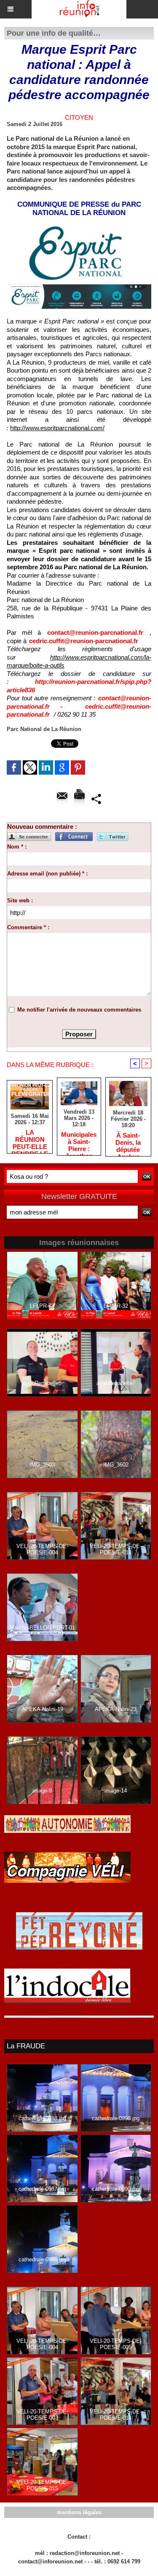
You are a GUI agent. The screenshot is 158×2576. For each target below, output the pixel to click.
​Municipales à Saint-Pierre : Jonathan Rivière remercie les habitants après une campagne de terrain (79, 1141)
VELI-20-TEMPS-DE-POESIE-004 (42, 1549)
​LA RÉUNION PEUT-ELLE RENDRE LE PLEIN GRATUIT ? (30, 1139)
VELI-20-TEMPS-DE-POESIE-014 (116, 1549)
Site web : (20, 900)
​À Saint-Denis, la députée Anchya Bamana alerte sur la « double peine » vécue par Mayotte (128, 1142)
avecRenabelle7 (116, 1383)
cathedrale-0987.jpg (42, 2189)
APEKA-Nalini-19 (42, 1709)
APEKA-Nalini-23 (116, 1709)
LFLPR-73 (42, 1306)
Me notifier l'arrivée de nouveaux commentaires (79, 1010)
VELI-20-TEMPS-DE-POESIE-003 (42, 2415)
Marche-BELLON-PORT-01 (42, 1628)
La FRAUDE (26, 2046)
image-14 (116, 1791)
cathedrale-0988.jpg (42, 2118)
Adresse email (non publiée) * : (47, 874)
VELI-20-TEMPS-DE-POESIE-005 (116, 2344)
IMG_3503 (42, 1465)
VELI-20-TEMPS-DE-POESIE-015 (42, 2485)
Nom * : (17, 847)
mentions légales (79, 2512)
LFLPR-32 (116, 1306)
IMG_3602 (116, 1465)
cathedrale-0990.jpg (116, 2189)
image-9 (42, 1791)
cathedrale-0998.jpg (116, 2118)
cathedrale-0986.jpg (42, 2259)
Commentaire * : (28, 927)
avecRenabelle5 (42, 1383)
